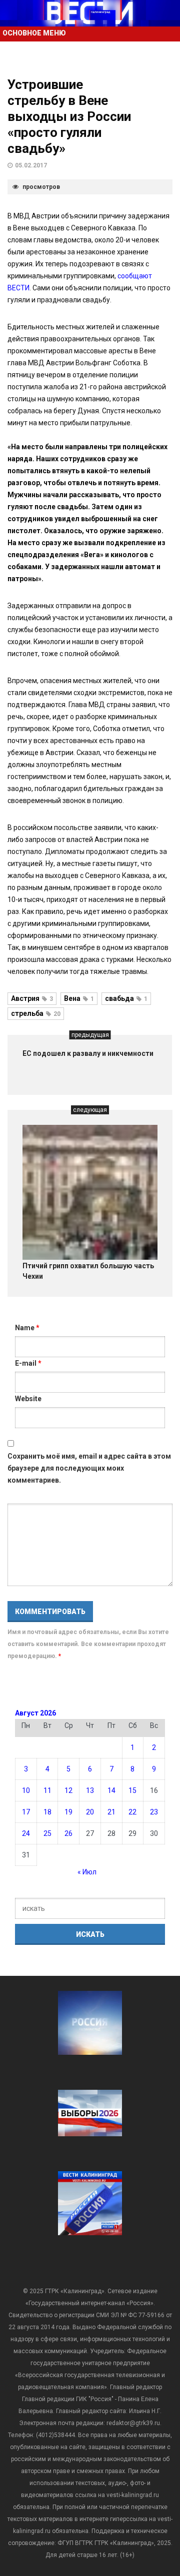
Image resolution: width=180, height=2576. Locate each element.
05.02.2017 (31, 165)
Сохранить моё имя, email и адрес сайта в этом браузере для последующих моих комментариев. (89, 1468)
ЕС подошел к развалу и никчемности (88, 1053)
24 (26, 1833)
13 (90, 1790)
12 (68, 1790)
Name (27, 1328)
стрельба (36, 1013)
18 (47, 1812)
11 (47, 1790)
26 (68, 1833)
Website (28, 1399)
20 (90, 1812)
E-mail (28, 1363)
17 (26, 1812)
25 (47, 1833)
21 (111, 1812)
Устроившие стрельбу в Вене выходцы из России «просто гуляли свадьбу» (69, 116)
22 (132, 1812)
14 (111, 1790)
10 (26, 1790)
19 (68, 1812)
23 (154, 1812)
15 (132, 1790)
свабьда (126, 998)
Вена (79, 998)
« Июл (87, 1872)
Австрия (32, 998)
